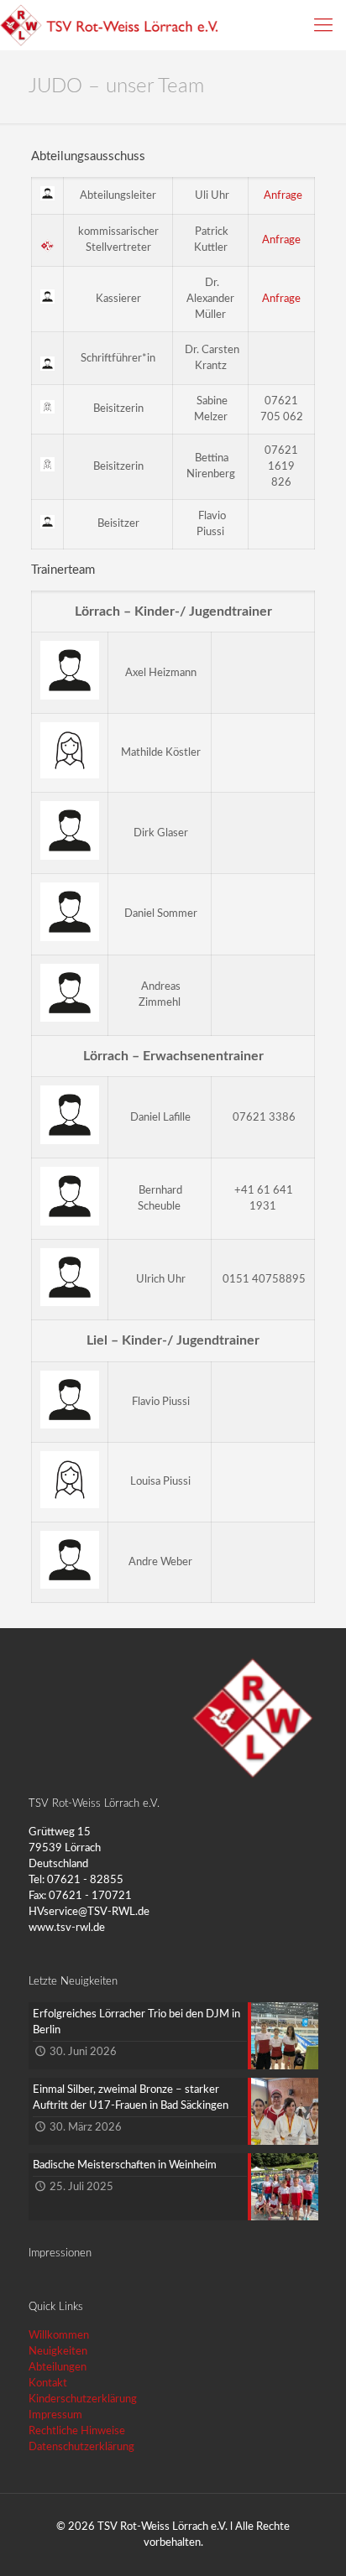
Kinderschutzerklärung (83, 2399)
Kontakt (48, 2383)
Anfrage (283, 196)
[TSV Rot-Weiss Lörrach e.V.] (109, 25)
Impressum (55, 2415)
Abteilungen (58, 2368)
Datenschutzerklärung (81, 2447)
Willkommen (59, 2336)
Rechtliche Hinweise (77, 2431)
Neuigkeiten (58, 2352)
